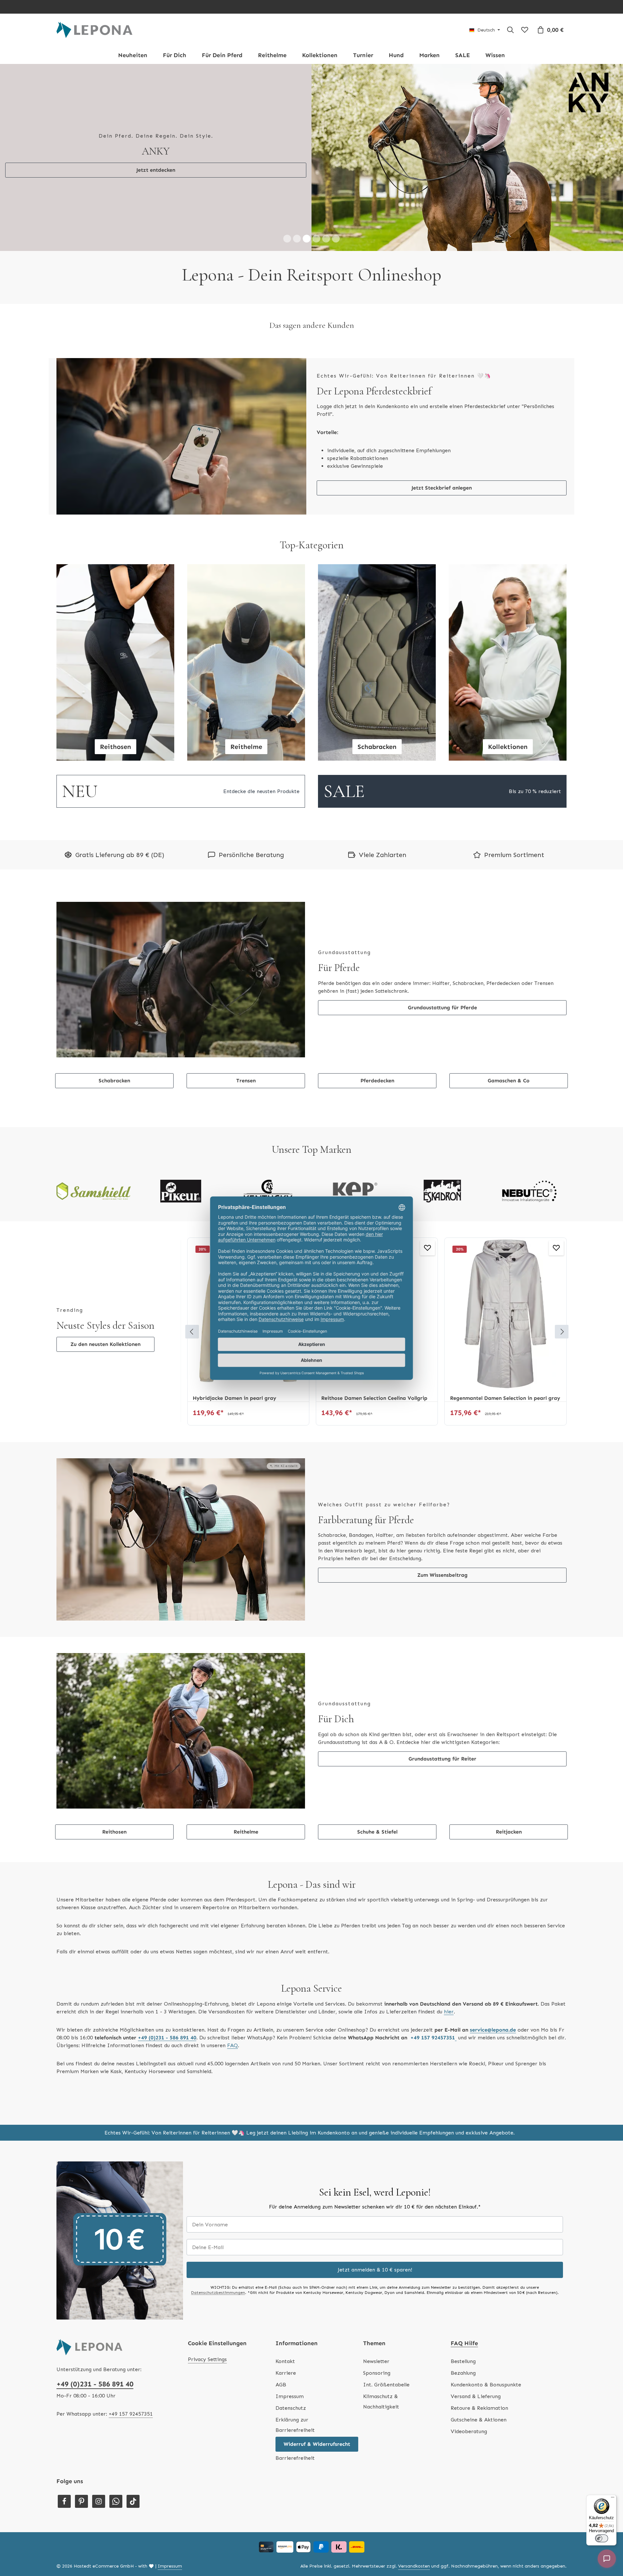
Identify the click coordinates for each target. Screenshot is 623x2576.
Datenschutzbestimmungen (218, 2167)
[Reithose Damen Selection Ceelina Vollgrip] (248, 1188)
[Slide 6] (336, 113)
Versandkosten (414, 2440)
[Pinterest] (81, 2375)
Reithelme (246, 1706)
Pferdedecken (377, 955)
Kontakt (285, 2235)
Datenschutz (291, 2282)
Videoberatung (469, 2305)
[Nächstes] (562, 1206)
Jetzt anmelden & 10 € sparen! (375, 2144)
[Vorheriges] (192, 1206)
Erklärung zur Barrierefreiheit (295, 2299)
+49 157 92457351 (131, 2288)
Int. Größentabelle (386, 2259)
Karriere (286, 2247)
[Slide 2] (297, 113)
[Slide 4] (316, 113)
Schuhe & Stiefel (377, 1706)
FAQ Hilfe (464, 2217)
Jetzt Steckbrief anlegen (442, 362)
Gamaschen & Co (509, 955)
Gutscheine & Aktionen (479, 2294)
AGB (281, 2259)
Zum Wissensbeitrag (442, 1449)
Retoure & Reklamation (479, 2282)
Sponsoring (377, 2247)
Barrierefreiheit (295, 2332)
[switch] (602, 2538)
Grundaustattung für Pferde (442, 882)
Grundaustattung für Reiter (442, 1633)
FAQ (232, 1919)
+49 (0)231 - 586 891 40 (95, 2258)
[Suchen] (510, 30)
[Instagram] (99, 2375)
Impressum (290, 2270)
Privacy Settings (207, 2233)
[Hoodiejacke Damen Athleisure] (506, 1188)
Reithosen (114, 1706)
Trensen (246, 955)
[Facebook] (64, 2375)
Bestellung (463, 2235)
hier (449, 1886)
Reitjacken (509, 1706)
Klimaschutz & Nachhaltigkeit (381, 2276)
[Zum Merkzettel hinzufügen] (299, 1122)
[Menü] (613, 2499)
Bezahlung (463, 2247)
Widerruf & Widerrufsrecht (317, 2318)
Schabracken (114, 955)
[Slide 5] (326, 113)
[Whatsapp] (116, 2375)
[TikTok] (133, 2375)
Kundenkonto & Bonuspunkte (486, 2259)
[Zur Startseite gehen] (94, 30)
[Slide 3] (307, 113)
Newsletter (376, 2235)
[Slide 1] (287, 113)
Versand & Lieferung (476, 2270)
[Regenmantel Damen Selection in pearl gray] (377, 1188)
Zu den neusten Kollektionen (105, 1219)
